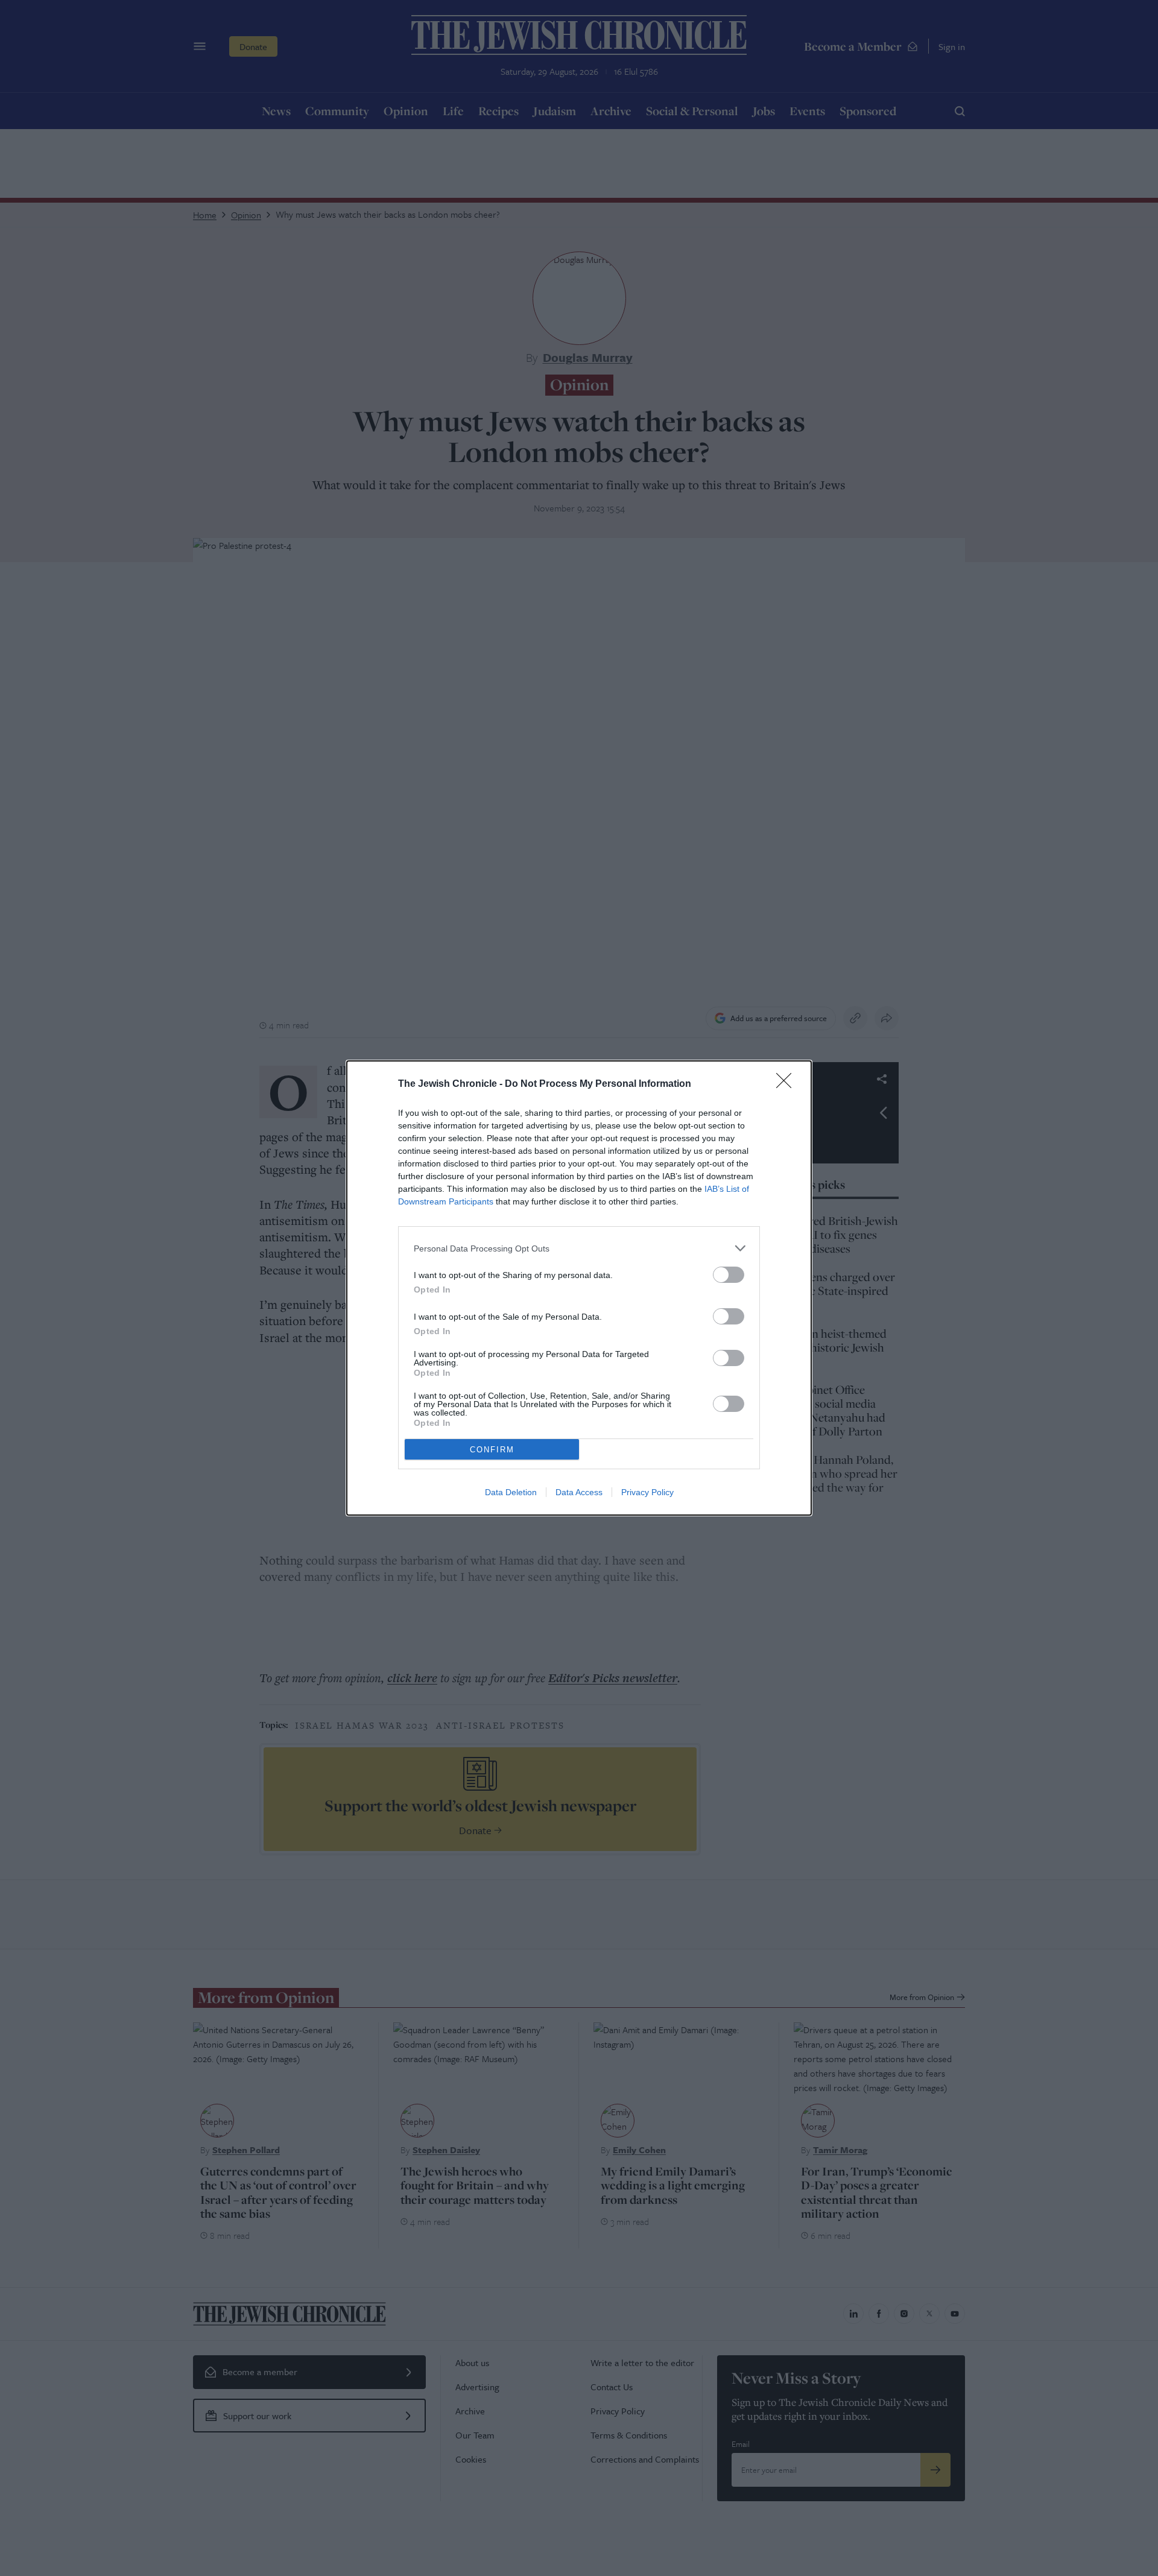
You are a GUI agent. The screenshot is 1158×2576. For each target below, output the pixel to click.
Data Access (579, 1492)
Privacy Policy (647, 1492)
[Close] (788, 1084)
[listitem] (579, 1248)
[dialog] (579, 1288)
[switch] (729, 1275)
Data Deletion (511, 1492)
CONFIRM (492, 1450)
